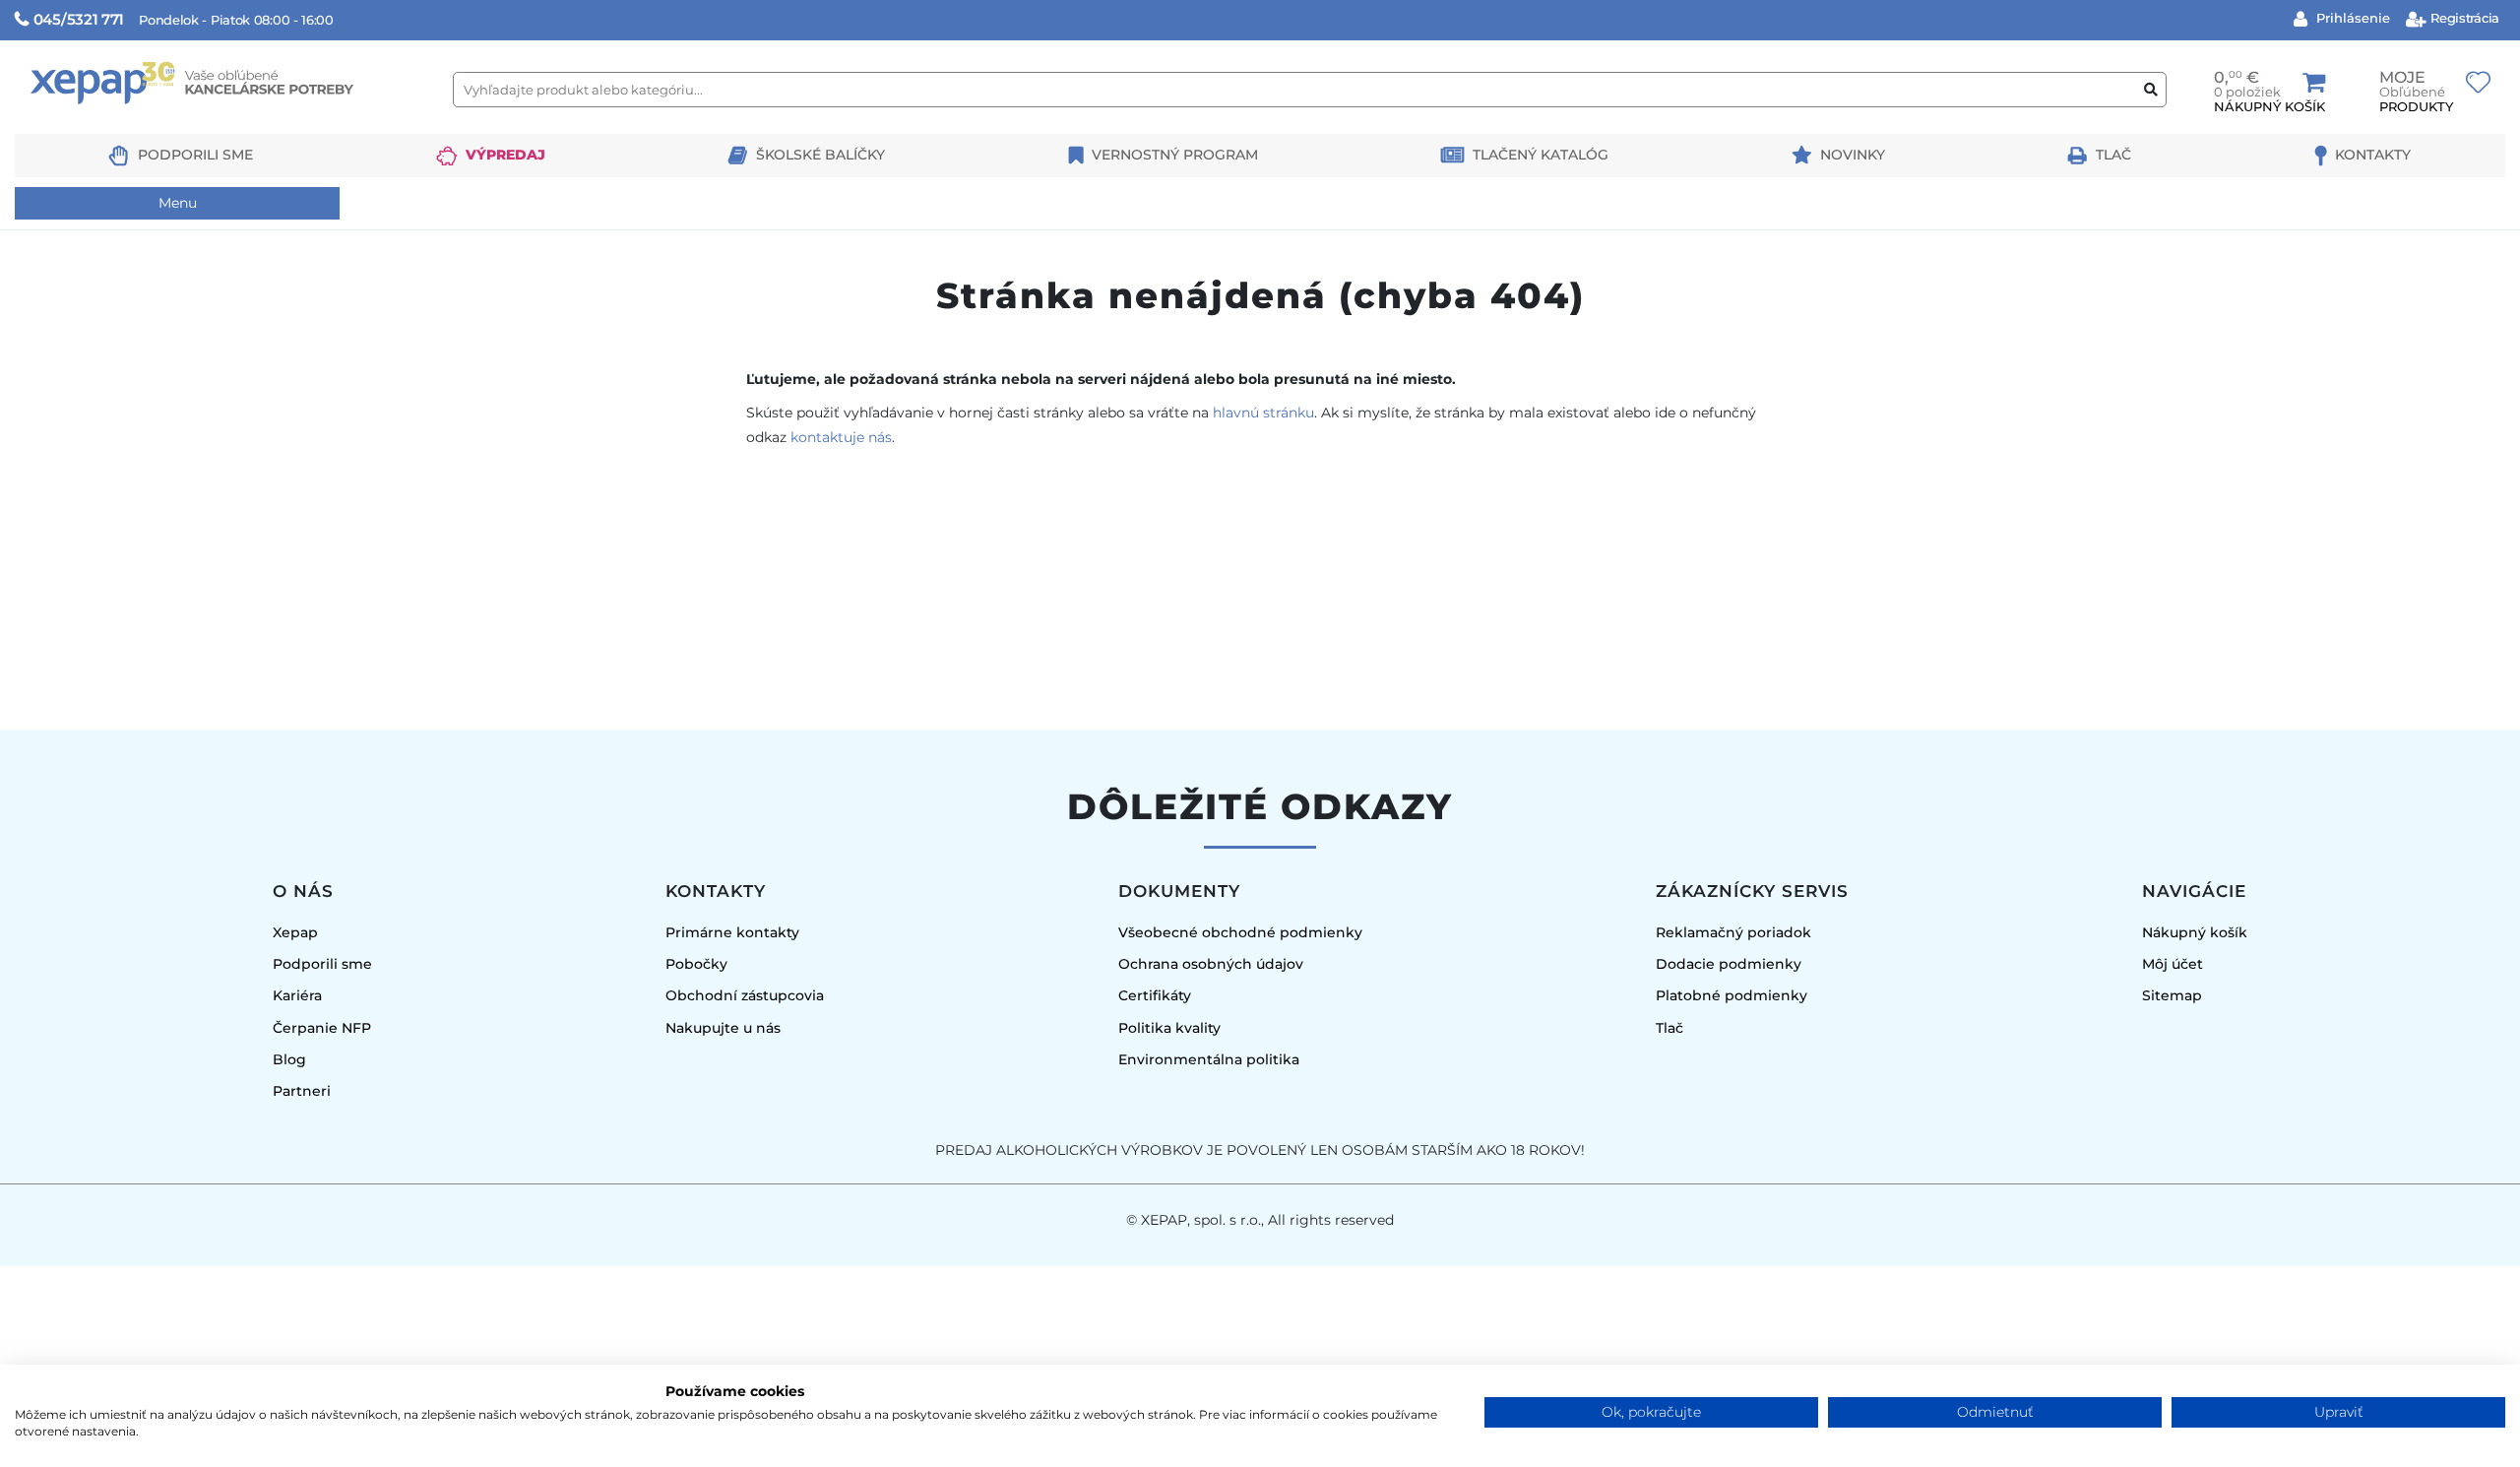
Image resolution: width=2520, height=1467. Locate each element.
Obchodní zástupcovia (745, 995)
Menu (178, 203)
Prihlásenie (2351, 18)
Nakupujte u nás (723, 1028)
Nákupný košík (2195, 932)
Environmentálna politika (1209, 1059)
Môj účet (2173, 964)
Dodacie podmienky (1729, 964)
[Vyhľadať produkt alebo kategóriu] (2151, 90)
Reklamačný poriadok (1733, 932)
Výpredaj (505, 155)
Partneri (302, 1091)
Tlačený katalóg (1541, 155)
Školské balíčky (820, 155)
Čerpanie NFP (322, 1028)
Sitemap (2172, 995)
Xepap (295, 932)
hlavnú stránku (1263, 413)
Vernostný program (1175, 155)
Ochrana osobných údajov (1211, 964)
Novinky (1853, 155)
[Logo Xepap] (226, 125)
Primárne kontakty (732, 932)
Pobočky (696, 964)
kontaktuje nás (841, 437)
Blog (289, 1059)
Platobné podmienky (1732, 995)
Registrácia (2463, 18)
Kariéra (297, 995)
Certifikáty (1155, 995)
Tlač (2113, 155)
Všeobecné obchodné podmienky (1240, 932)
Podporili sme (195, 155)
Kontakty (2373, 155)
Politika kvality (1169, 1028)
